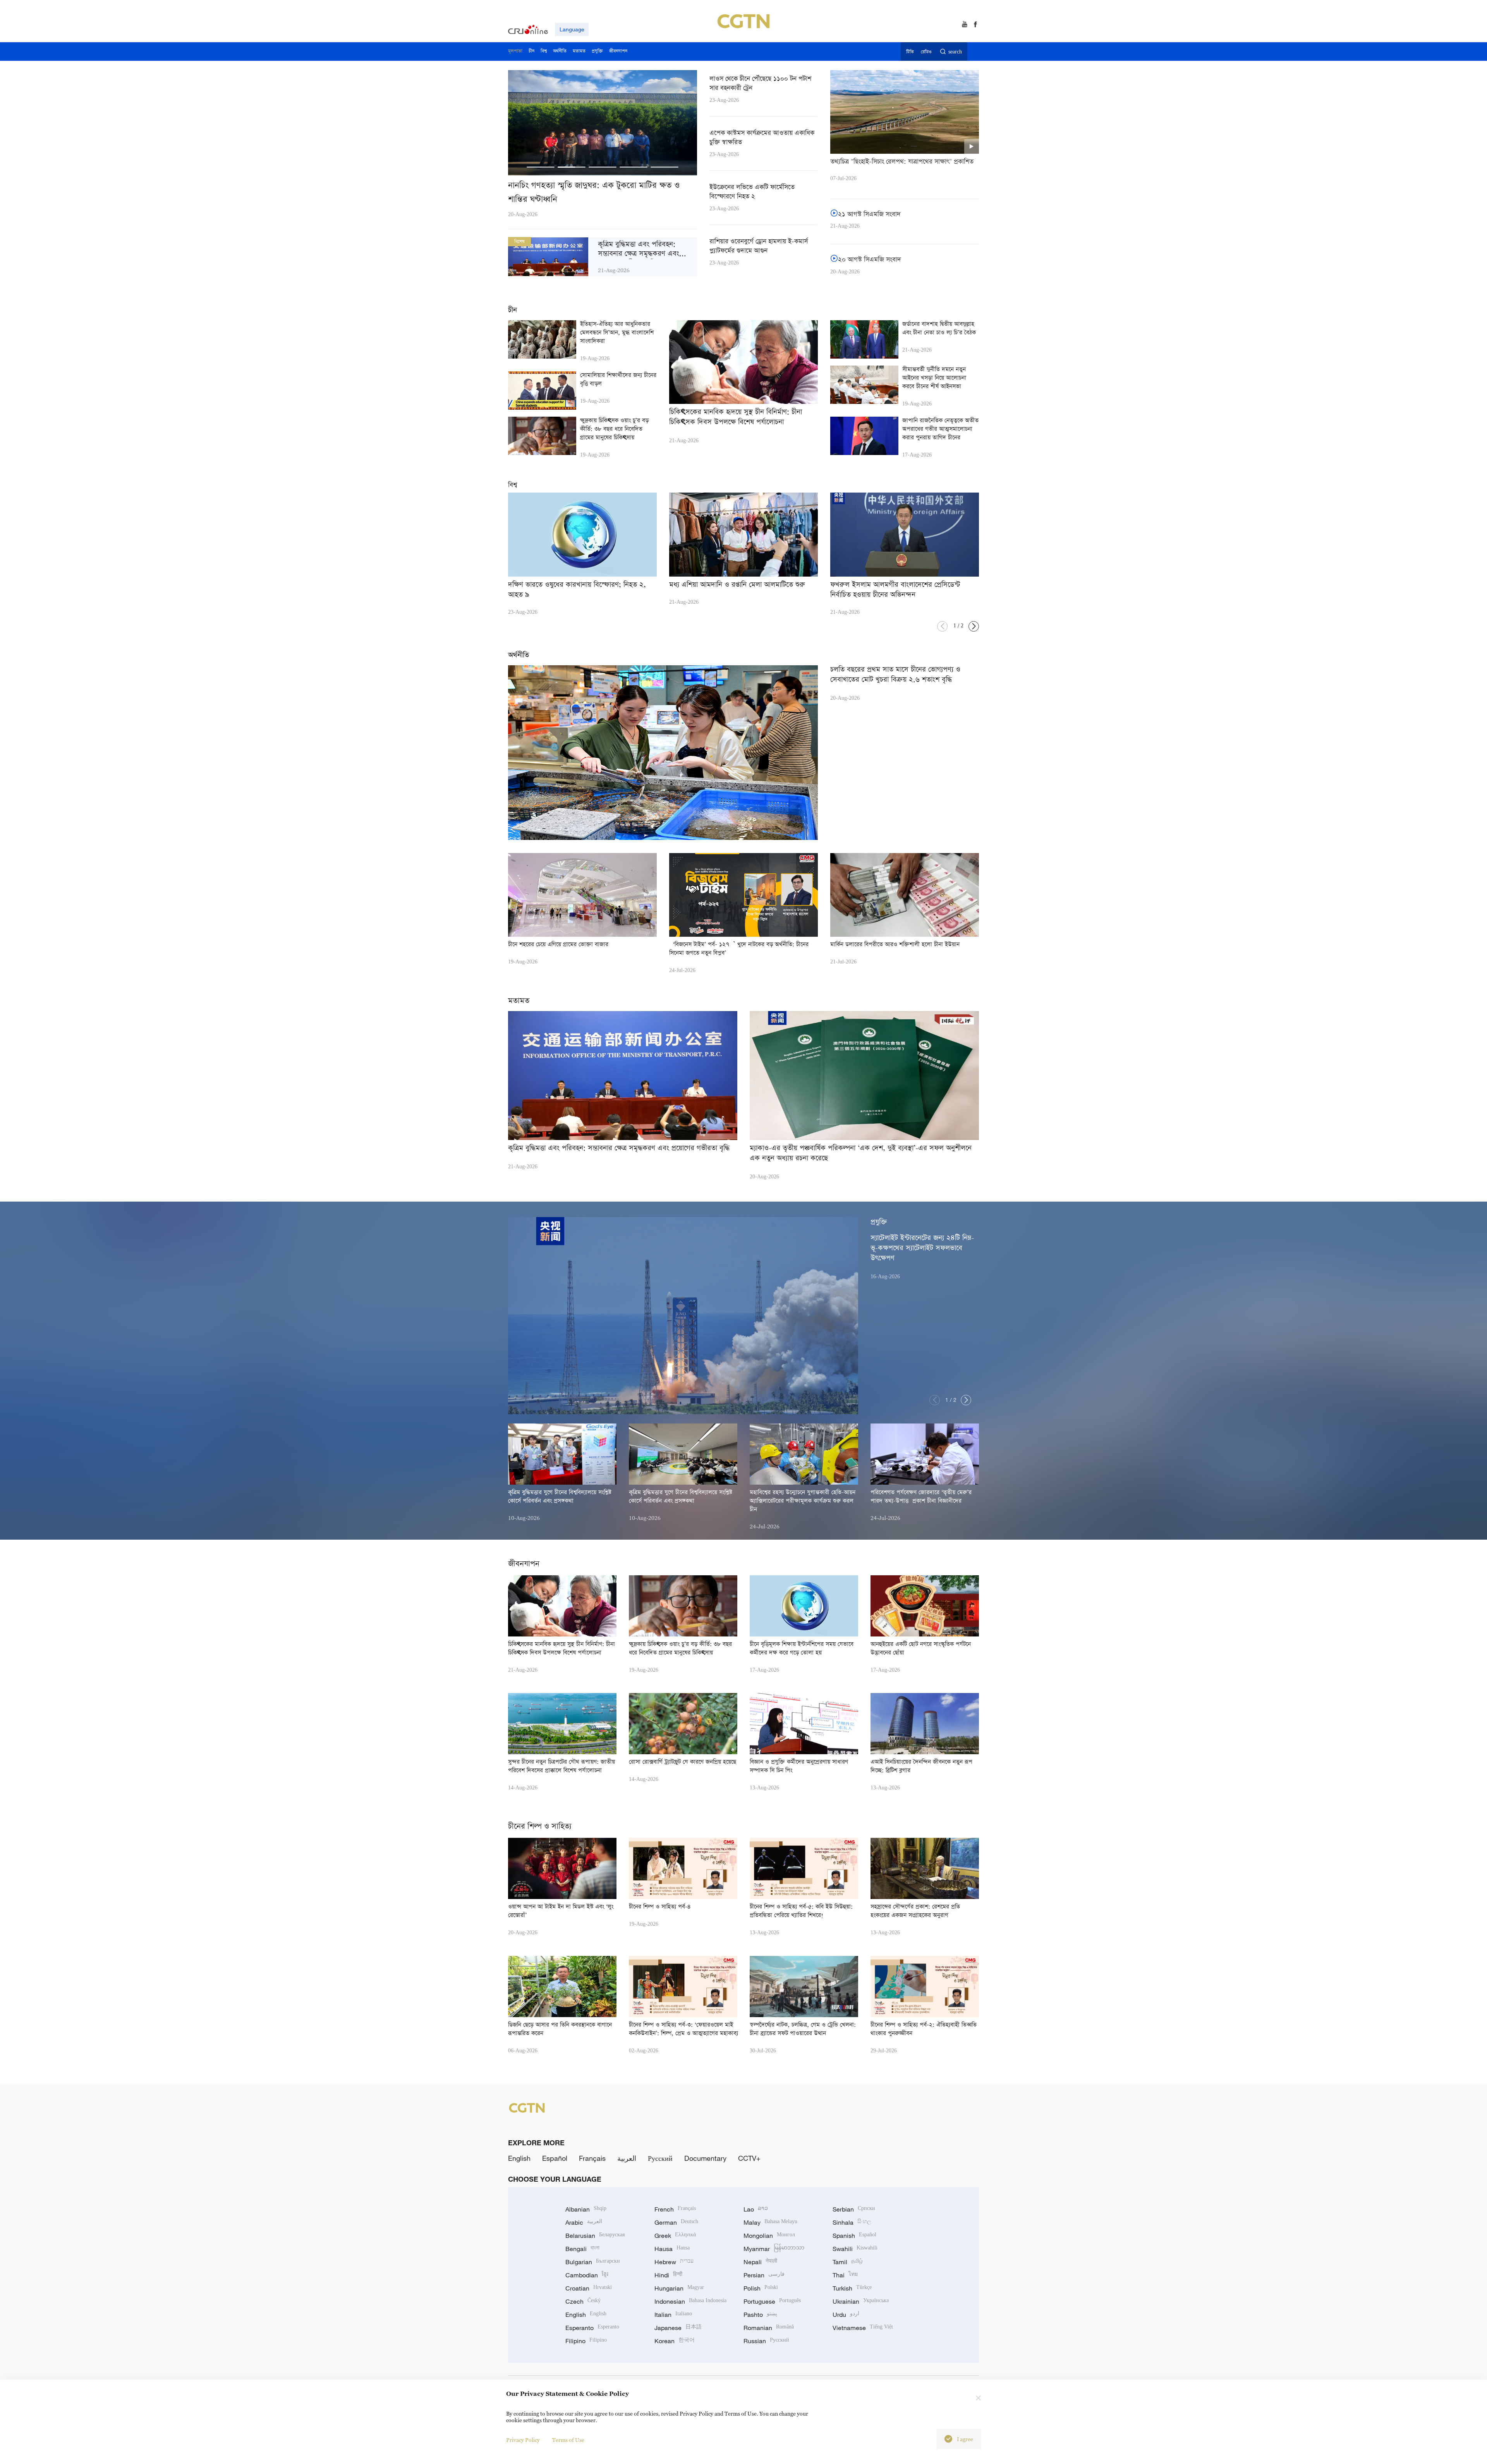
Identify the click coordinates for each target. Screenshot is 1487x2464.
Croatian (589, 2288)
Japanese (678, 2328)
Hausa (672, 2249)
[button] (541, 167)
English (519, 2158)
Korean (675, 2341)
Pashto (760, 2315)
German (676, 2222)
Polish (761, 2288)
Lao (756, 2209)
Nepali (760, 2262)
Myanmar (774, 2249)
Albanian (586, 2209)
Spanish (854, 2236)
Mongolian (769, 2236)
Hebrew (674, 2262)
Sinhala (852, 2222)
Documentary (705, 2158)
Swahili (855, 2249)
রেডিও (926, 52)
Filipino (586, 2341)
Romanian (769, 2328)
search (955, 52)
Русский (660, 2158)
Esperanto (592, 2328)
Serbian (854, 2209)
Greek (675, 2236)
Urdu (846, 2315)
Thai (845, 2275)
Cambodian (587, 2275)
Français (592, 2158)
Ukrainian (861, 2301)
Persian (764, 2275)
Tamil (848, 2262)
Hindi (668, 2275)
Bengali (582, 2249)
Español (555, 2158)
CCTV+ (749, 2158)
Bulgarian (593, 2262)
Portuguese (772, 2301)
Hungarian (679, 2288)
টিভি (910, 52)
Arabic (584, 2222)
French (675, 2209)
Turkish (852, 2288)
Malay (770, 2222)
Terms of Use (568, 2440)
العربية (627, 2158)
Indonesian (690, 2301)
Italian (673, 2315)
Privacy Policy (523, 2440)
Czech (583, 2301)
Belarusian (595, 2236)
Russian (766, 2341)
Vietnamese (863, 2328)
